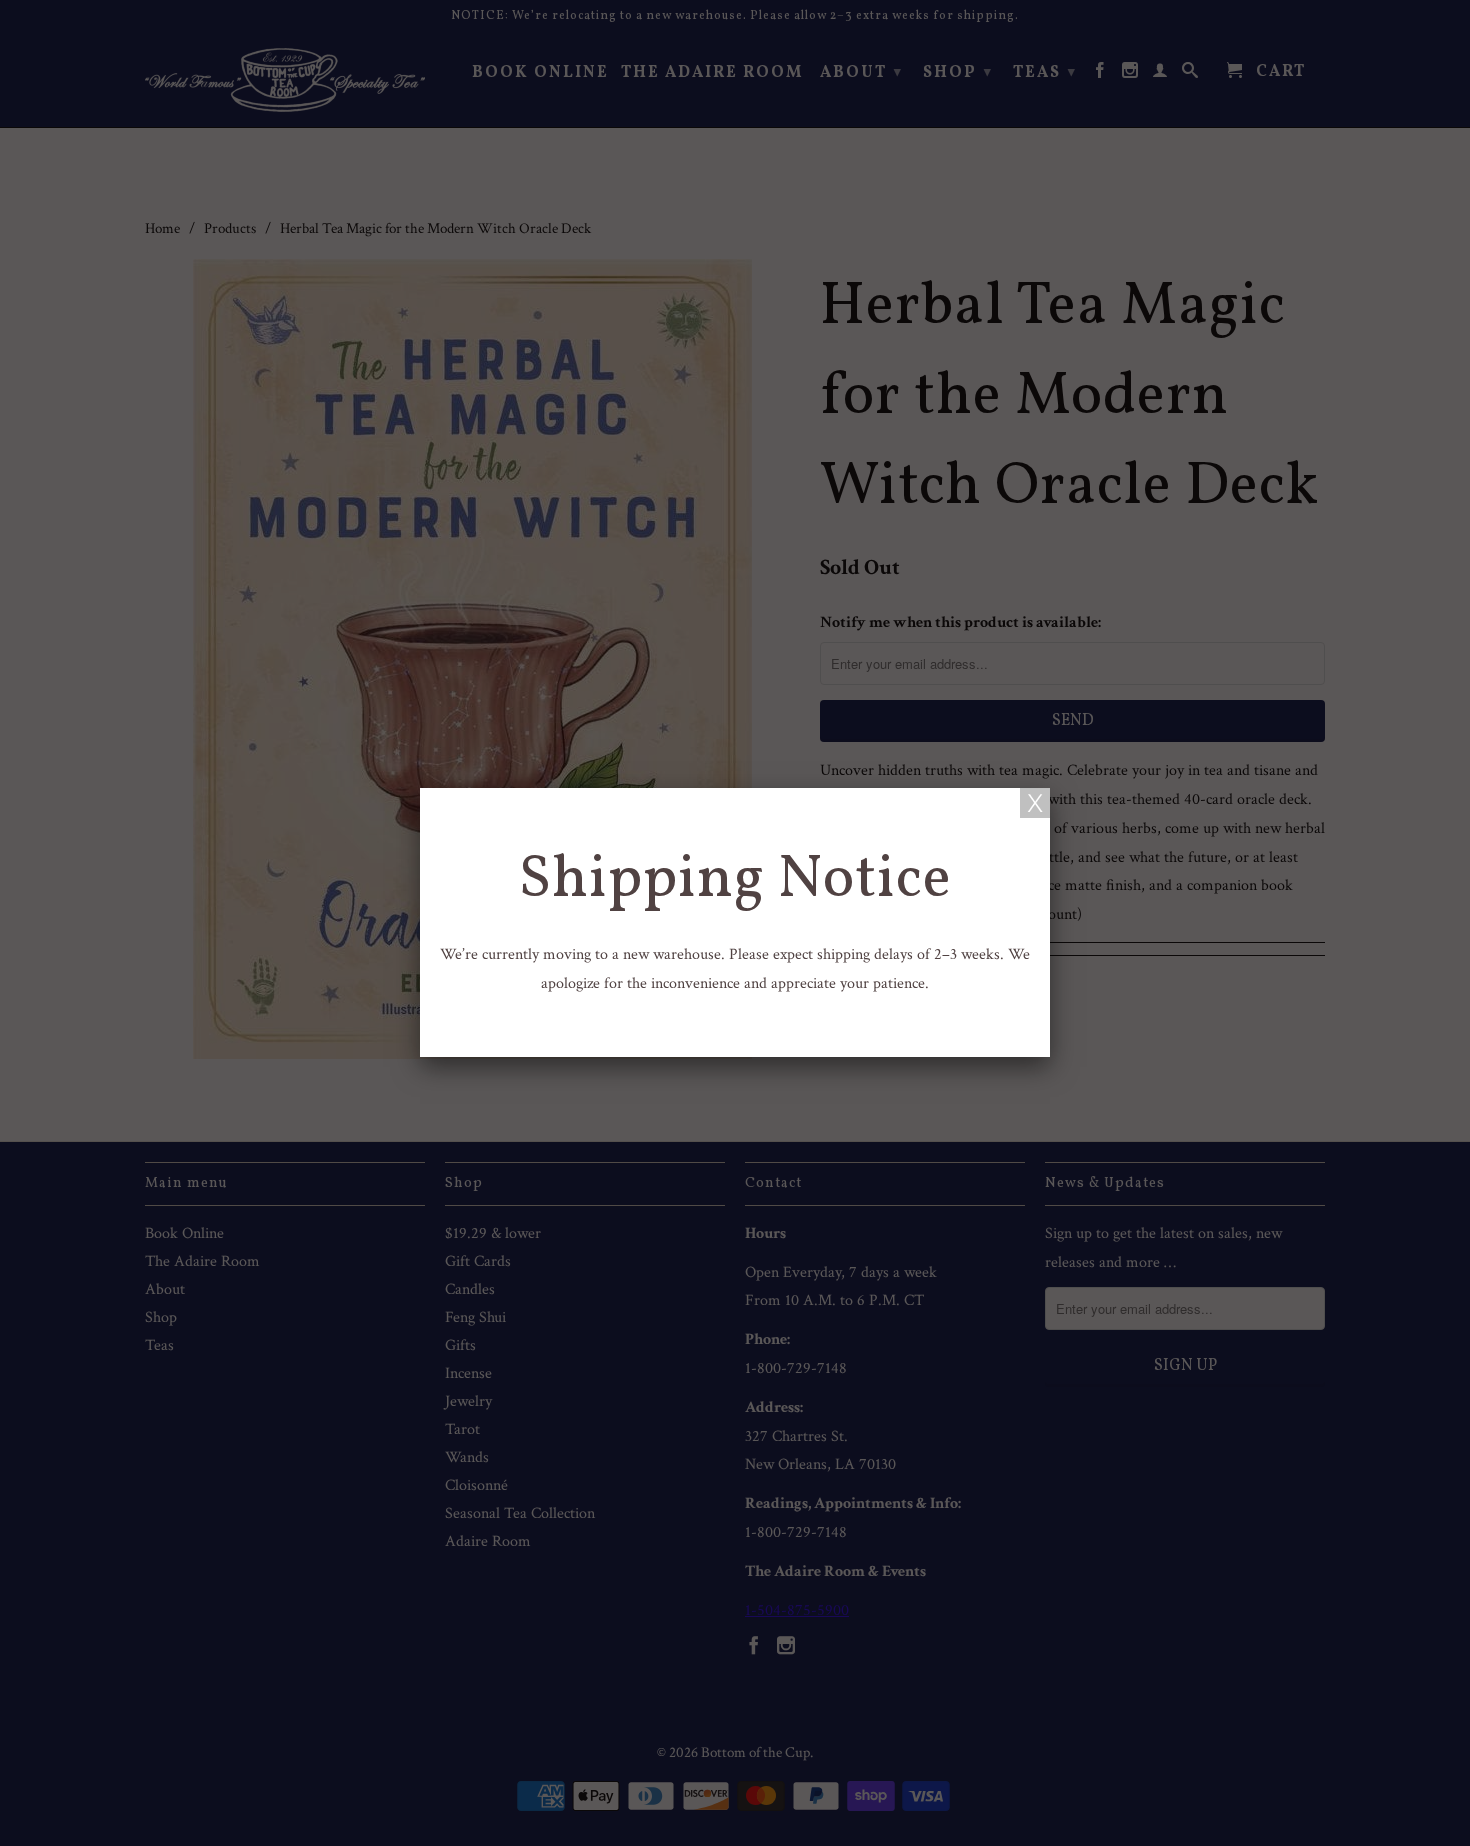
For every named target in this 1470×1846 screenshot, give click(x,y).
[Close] (1035, 803)
